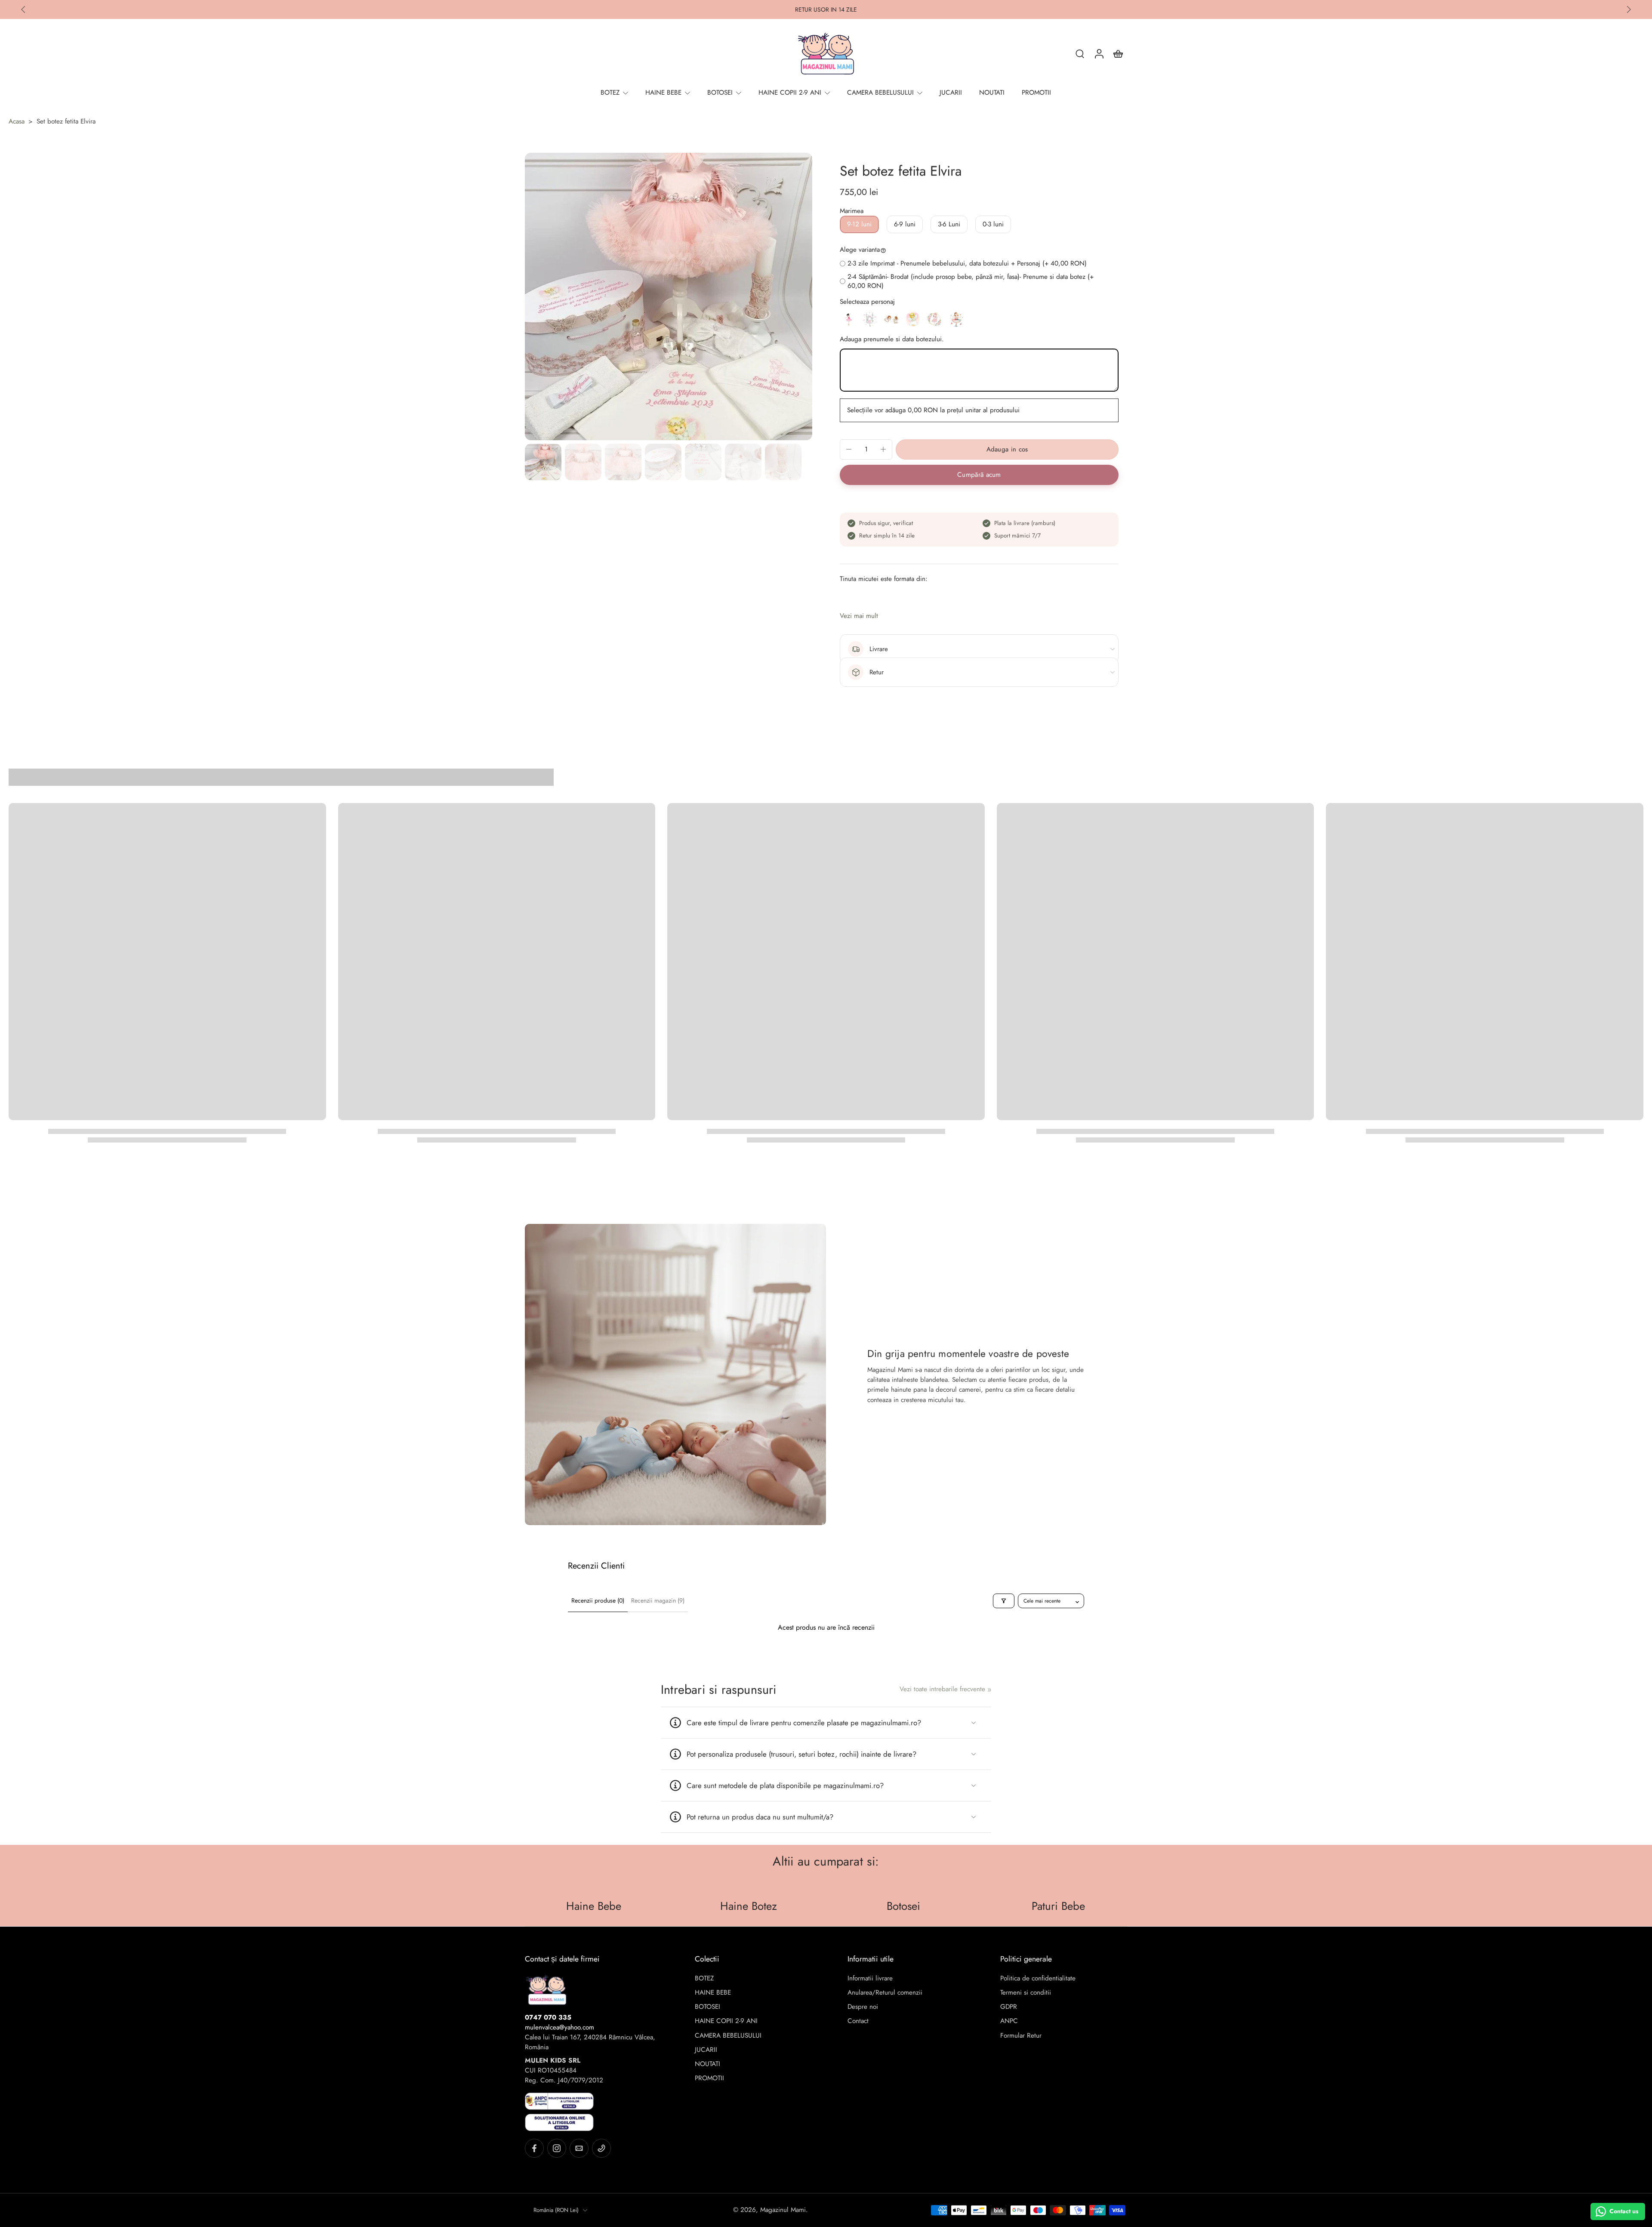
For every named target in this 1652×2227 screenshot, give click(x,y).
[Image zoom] (669, 297)
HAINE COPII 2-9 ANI (726, 2021)
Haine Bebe (594, 1906)
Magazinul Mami (783, 2210)
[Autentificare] (1099, 53)
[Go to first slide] (1629, 9)
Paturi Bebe (1058, 1906)
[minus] (849, 449)
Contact (858, 2021)
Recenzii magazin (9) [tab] (658, 1600)
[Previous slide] (23, 9)
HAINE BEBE (713, 1993)
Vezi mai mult (859, 616)
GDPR (1009, 2007)
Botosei (903, 1906)
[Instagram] (557, 2148)
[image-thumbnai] (543, 462)
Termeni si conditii (1026, 1993)
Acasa (17, 121)
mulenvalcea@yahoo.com (559, 2027)
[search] (1080, 53)
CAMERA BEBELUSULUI (728, 2036)
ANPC (1009, 2021)
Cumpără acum (979, 475)
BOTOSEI (707, 2007)
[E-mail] (579, 2148)
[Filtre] (1004, 1601)
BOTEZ (704, 1978)
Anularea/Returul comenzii (885, 1993)
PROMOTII (709, 2078)
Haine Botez (749, 1906)
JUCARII (706, 2050)
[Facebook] (534, 2148)
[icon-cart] (1118, 53)
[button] (1007, 449)
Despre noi (863, 2007)
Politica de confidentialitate (1038, 1978)
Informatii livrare (870, 1978)
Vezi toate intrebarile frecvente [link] (942, 1689)
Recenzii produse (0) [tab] (598, 1600)
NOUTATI (707, 2064)
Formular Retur (1021, 2036)
